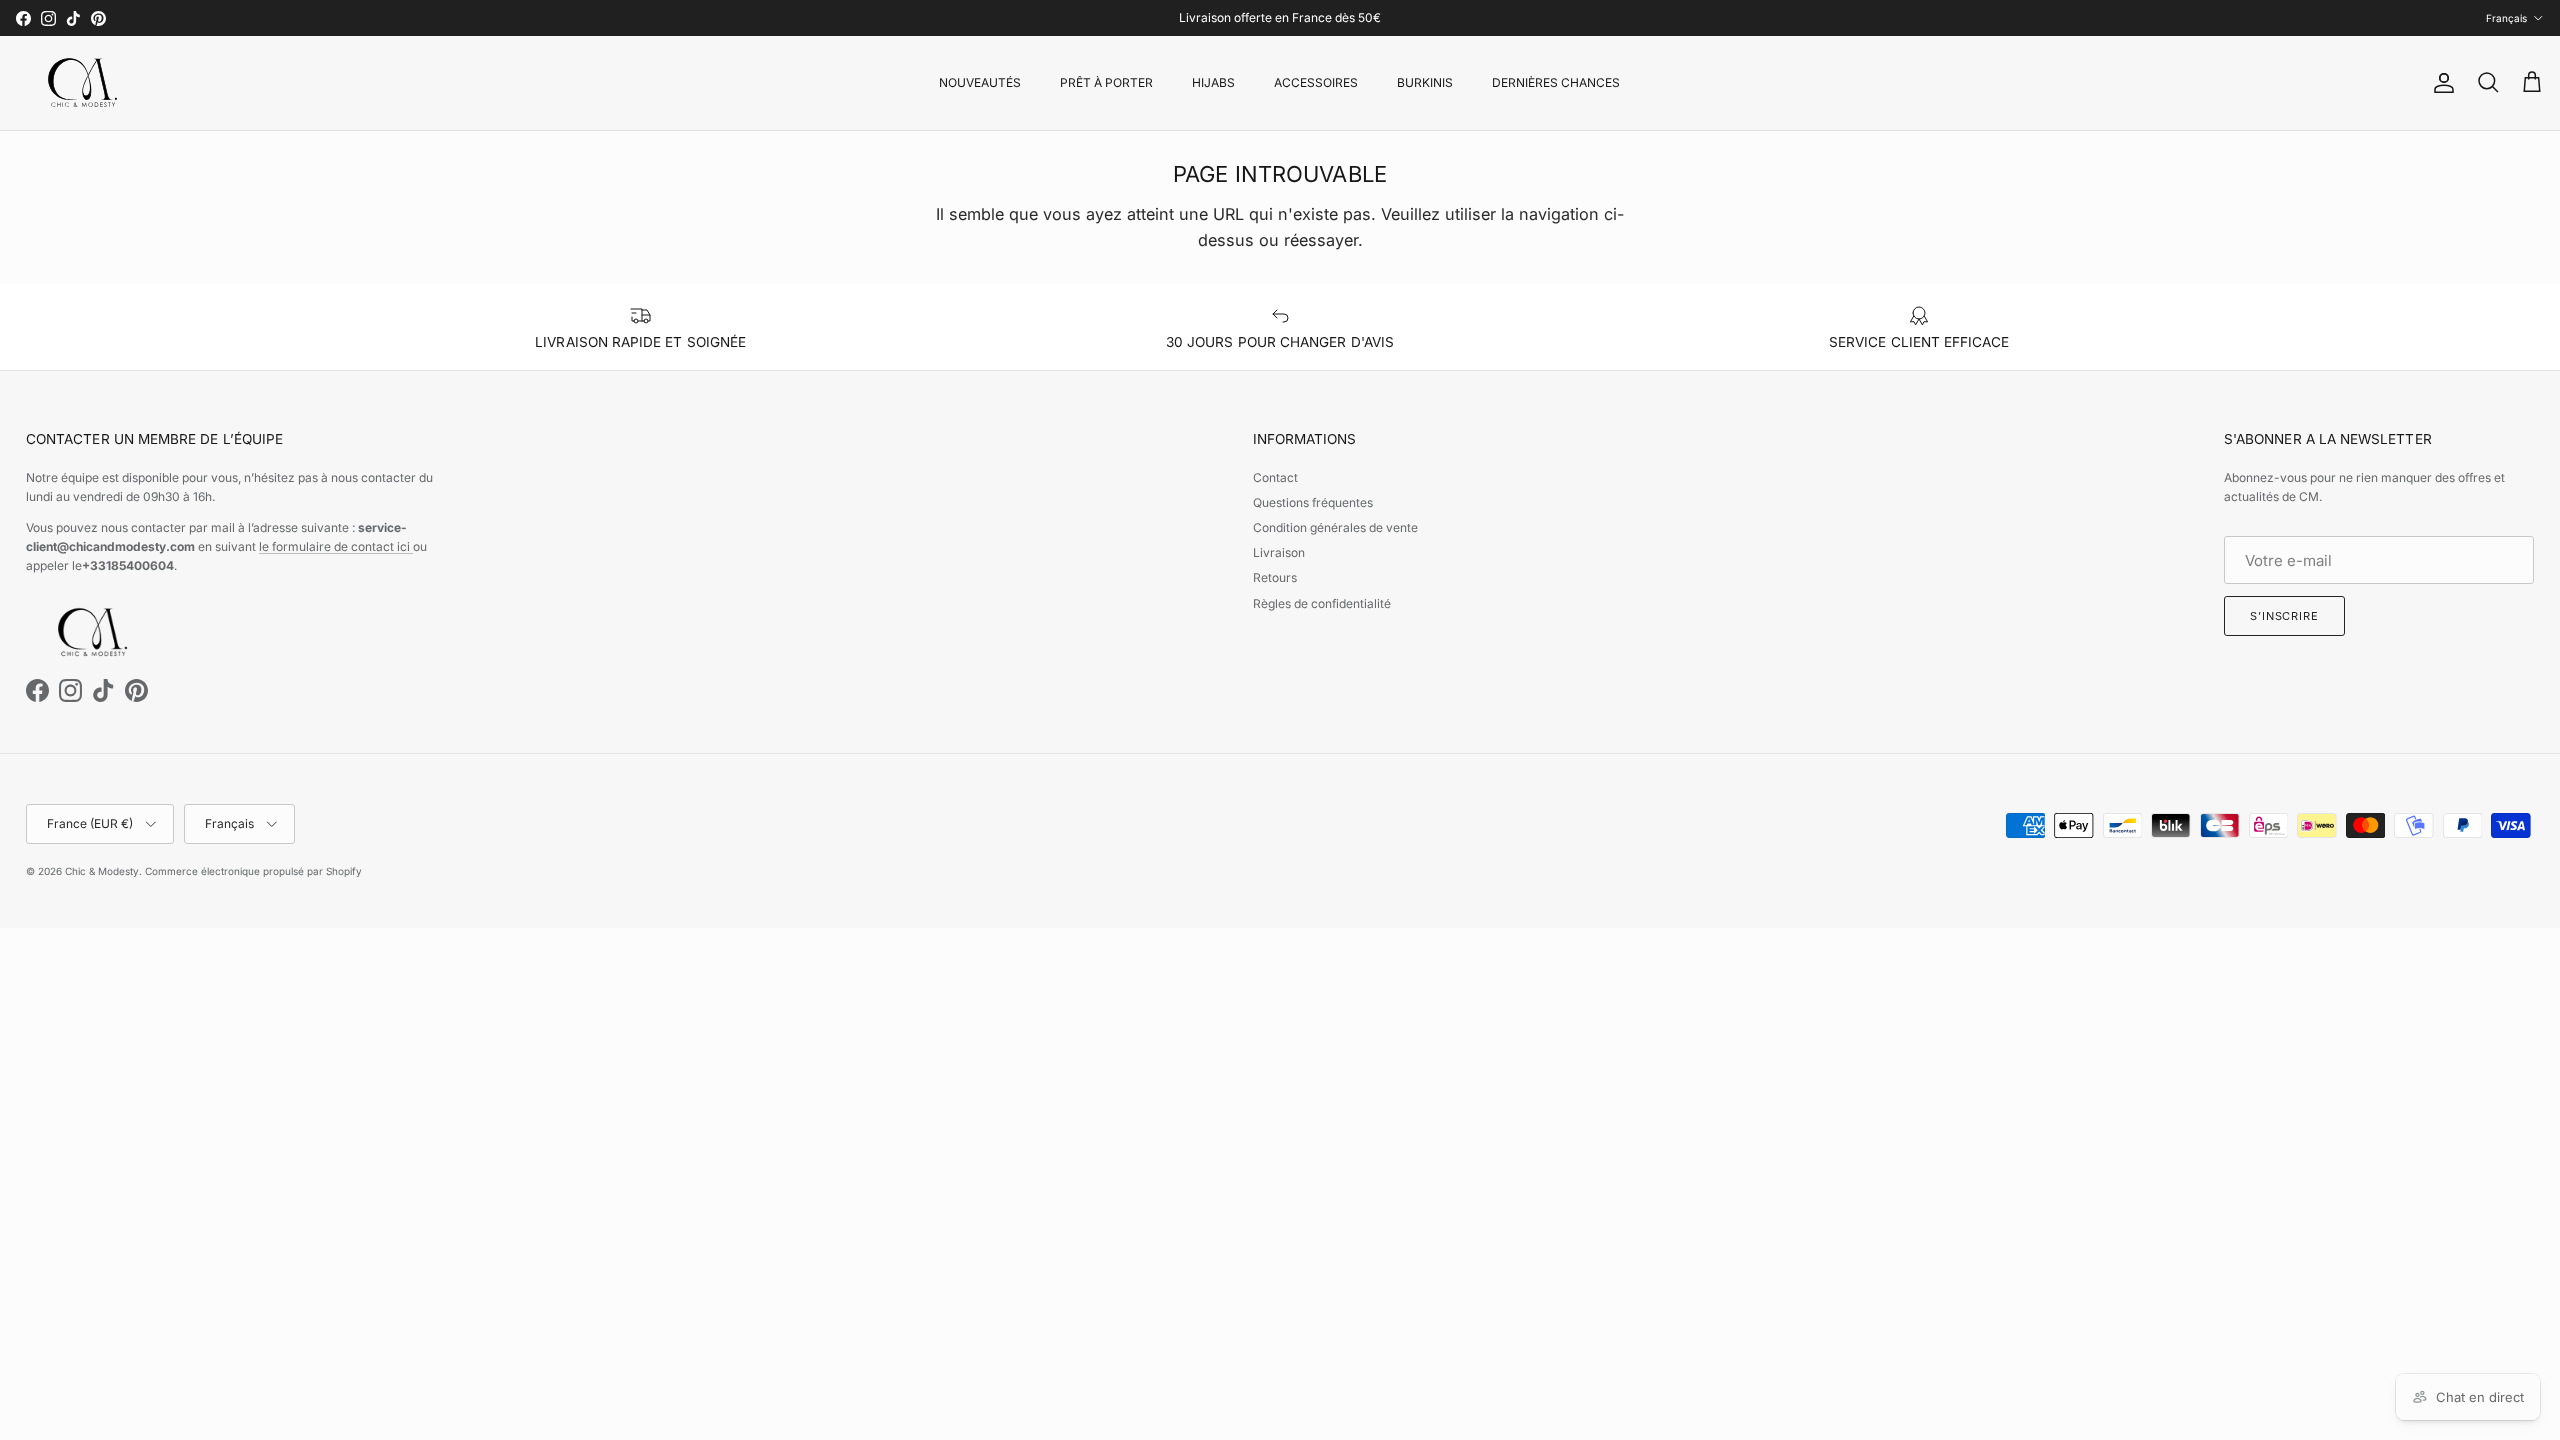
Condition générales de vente (1335, 527)
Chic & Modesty (102, 871)
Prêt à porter (1106, 82)
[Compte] (2440, 83)
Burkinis (1425, 82)
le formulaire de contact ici (336, 546)
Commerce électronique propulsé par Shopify (253, 871)
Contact (1275, 477)
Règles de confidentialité (1322, 603)
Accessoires (1316, 82)
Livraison (1279, 552)
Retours (1275, 577)
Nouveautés (980, 82)
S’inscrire (2284, 616)
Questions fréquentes (1313, 502)
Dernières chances (1556, 82)
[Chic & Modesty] (86, 83)
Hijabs (1213, 82)
